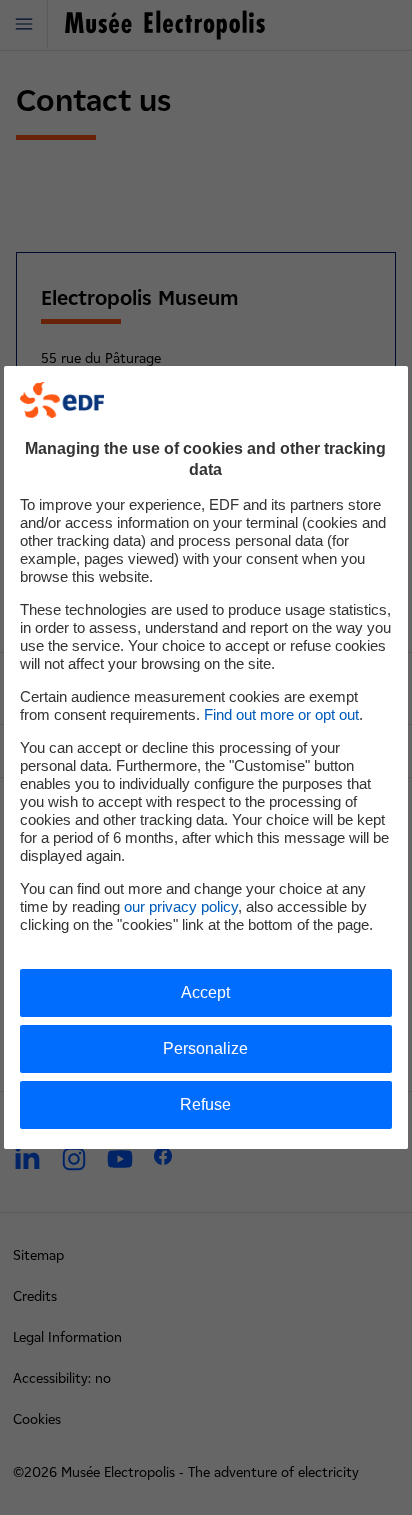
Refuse (205, 1104)
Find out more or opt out (281, 714)
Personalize (205, 1048)
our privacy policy (181, 906)
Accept (205, 992)
